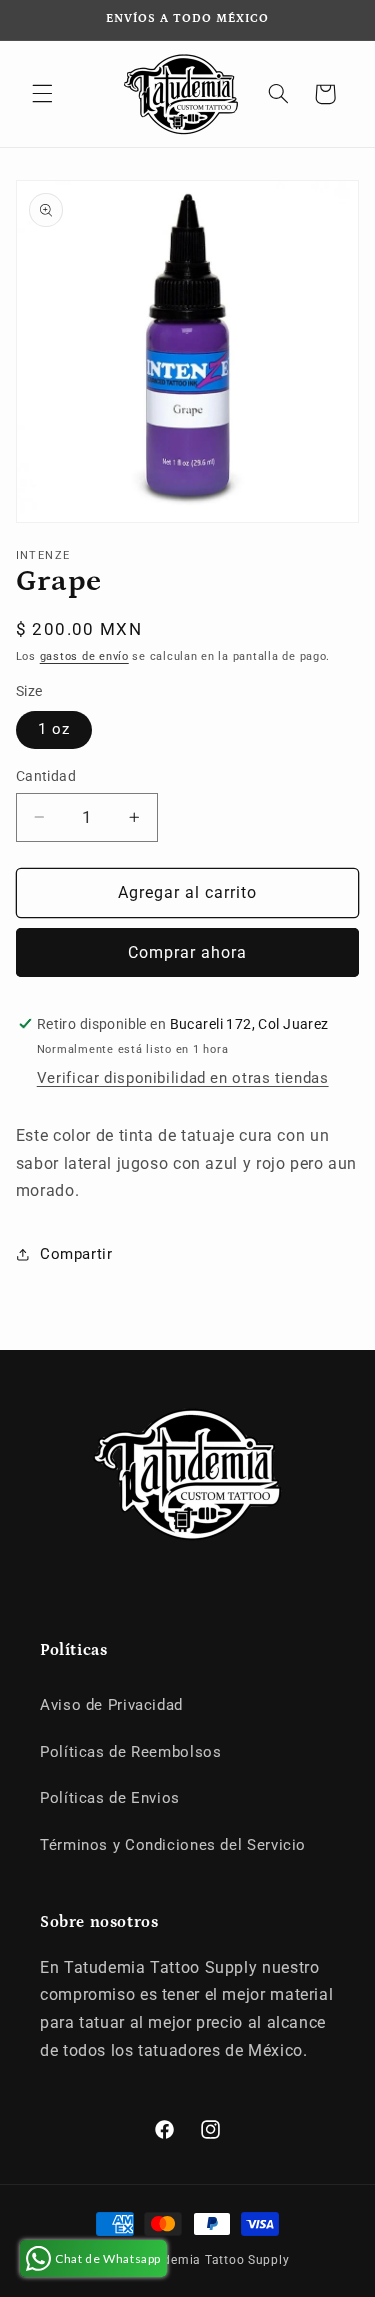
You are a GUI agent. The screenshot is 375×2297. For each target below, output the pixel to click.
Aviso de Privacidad (111, 1705)
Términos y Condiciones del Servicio (173, 1845)
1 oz (54, 729)
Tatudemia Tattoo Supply (212, 2260)
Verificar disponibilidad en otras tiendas (183, 1078)
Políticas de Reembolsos (131, 1752)
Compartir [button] (76, 1254)
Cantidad (46, 776)
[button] (42, 94)
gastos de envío (84, 656)
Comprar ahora (188, 952)
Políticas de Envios (110, 1798)
